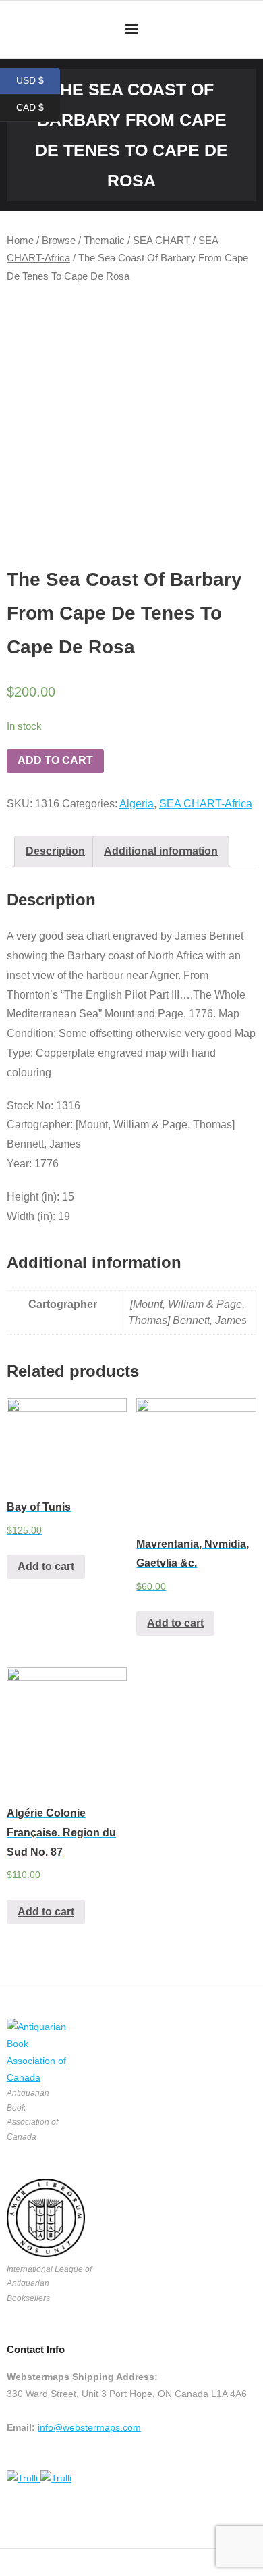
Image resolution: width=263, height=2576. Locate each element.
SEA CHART (162, 241)
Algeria (137, 804)
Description (55, 851)
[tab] (55, 852)
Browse (59, 241)
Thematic (104, 241)
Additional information (161, 851)
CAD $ (38, 108)
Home (20, 241)
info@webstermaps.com (89, 2427)
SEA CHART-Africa (206, 804)
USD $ (38, 81)
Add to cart (55, 760)
